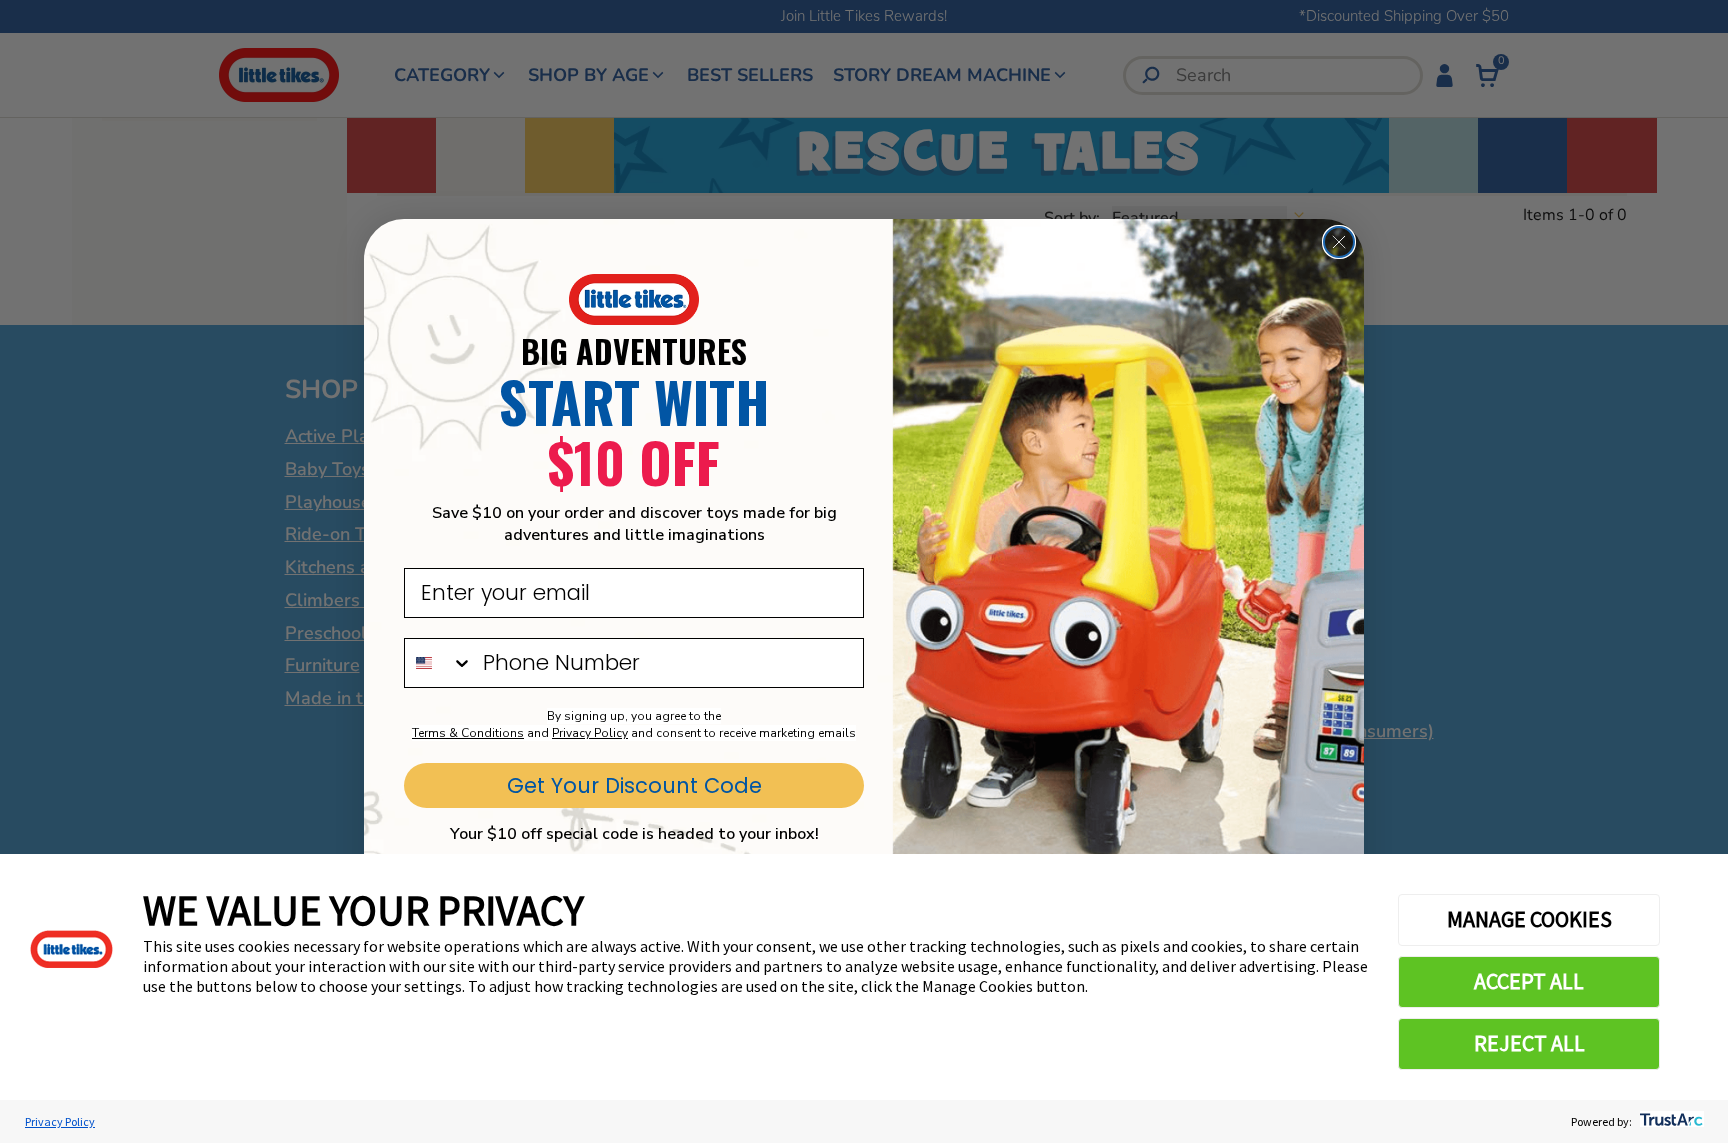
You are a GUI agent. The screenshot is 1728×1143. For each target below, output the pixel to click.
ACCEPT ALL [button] (1529, 981)
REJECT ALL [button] (1529, 1043)
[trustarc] (1669, 1121)
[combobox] (439, 663)
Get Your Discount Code (634, 785)
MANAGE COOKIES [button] (1529, 919)
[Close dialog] (1339, 242)
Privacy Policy (60, 1121)
